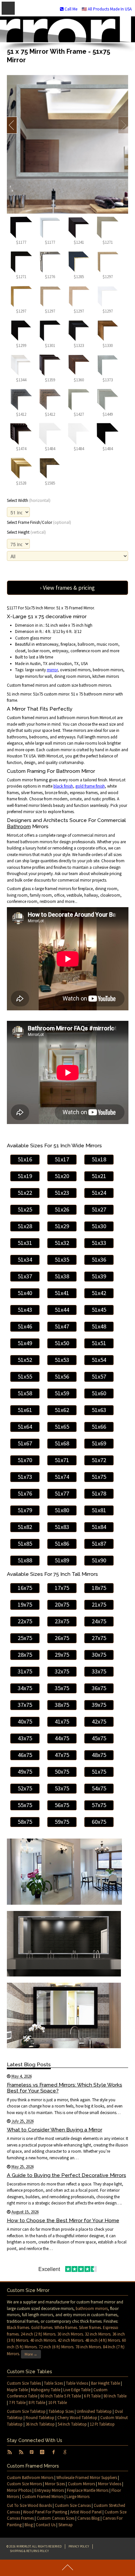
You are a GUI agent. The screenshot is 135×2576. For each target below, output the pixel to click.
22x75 (25, 1621)
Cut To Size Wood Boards (29, 2505)
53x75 (62, 1788)
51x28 (25, 1226)
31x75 (25, 1671)
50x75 (62, 1772)
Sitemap (66, 2525)
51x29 (62, 1226)
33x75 (99, 1671)
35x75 (62, 1688)
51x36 (99, 1259)
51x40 (25, 1293)
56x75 (62, 1805)
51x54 (99, 1360)
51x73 (25, 1477)
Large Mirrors (78, 2497)
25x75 (25, 1638)
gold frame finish (90, 786)
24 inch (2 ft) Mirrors (38, 2334)
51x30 (99, 1226)
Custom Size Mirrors (24, 2484)
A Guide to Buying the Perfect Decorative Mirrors (67, 2175)
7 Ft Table (17, 2403)
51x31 (25, 1243)
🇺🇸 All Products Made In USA (107, 9)
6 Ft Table (92, 2396)
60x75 (99, 1822)
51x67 (25, 1443)
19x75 (25, 1604)
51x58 (25, 1393)
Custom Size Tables (24, 2383)
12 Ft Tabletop (102, 2424)
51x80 (62, 1510)
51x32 (62, 1243)
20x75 (62, 1604)
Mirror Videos (110, 2484)
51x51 (99, 1343)
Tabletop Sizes (61, 2411)
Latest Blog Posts (29, 2064)
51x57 (99, 1376)
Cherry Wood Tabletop (77, 2418)
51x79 (25, 1510)
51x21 (99, 1176)
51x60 (99, 1393)
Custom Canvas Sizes (56, 2518)
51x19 (25, 1176)
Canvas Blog (88, 2518)
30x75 (99, 1655)
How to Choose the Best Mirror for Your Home (63, 2220)
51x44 (62, 1310)
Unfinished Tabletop (94, 2411)
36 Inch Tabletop (40, 2424)
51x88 (25, 1560)
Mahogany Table (46, 2390)
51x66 (99, 1427)
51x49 (25, 1343)
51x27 (99, 1209)
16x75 (25, 1588)
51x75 (99, 1477)
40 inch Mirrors (43, 2340)
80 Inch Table (115, 2396)
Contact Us (46, 2525)
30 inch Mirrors (70, 2334)
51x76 (25, 1493)
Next (123, 125)
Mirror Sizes (55, 2484)
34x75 (25, 1688)
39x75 (99, 1705)
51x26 (62, 1209)
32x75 (62, 1671)
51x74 (62, 1477)
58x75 (25, 1822)
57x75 (99, 1805)
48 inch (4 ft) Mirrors (103, 2340)
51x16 (25, 1159)
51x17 (62, 1159)
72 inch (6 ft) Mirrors (56, 2347)
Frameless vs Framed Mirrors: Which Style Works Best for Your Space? (65, 2088)
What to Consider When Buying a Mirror (55, 2130)
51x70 (25, 1460)
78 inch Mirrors (88, 2347)
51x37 (25, 1276)
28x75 (25, 1655)
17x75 (62, 1588)
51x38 (62, 1276)
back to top (67, 2568)
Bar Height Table (106, 2383)
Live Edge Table (77, 2390)
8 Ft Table (37, 2403)
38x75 (62, 1705)
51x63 (99, 1410)
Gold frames (42, 2328)
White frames (66, 2328)
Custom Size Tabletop (26, 2411)
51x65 (62, 1427)
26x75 (62, 1638)
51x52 (25, 1360)
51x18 (99, 1159)
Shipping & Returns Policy (29, 2551)
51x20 (62, 1176)
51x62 (62, 1410)
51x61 (25, 1410)
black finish (63, 786)
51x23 (62, 1193)
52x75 (25, 1788)
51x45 (99, 1310)
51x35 (62, 1259)
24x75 (99, 1621)
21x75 (99, 1604)
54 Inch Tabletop (72, 2424)
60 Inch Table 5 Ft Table (61, 2396)
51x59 (62, 1393)
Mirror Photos (19, 2490)
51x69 (99, 1443)
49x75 (25, 1772)
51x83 (62, 1527)
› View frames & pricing (67, 588)
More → (31, 2354)
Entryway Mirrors (49, 2490)
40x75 (25, 1721)
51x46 (25, 1326)
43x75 (25, 1738)
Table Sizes (53, 2383)
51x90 (99, 1560)
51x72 (99, 1460)
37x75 (25, 1705)
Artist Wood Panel (86, 2512)
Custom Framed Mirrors (43, 2497)
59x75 (62, 1822)
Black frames (18, 2328)
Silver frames (90, 2328)
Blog (29, 2525)
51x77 (62, 1493)
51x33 (99, 1243)
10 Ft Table (58, 2403)
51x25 (25, 1209)
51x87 (99, 1544)
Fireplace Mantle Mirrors (88, 2490)
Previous (12, 125)
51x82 (25, 1527)
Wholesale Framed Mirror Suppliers (87, 2478)
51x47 (62, 1326)
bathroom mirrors (92, 2309)
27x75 (99, 1638)
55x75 (25, 1805)
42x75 (99, 1721)
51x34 (25, 1259)
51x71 (62, 1460)
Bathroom (19, 826)
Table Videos (77, 2383)
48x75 (99, 1755)
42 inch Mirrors (70, 2340)
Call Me (70, 9)
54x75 (99, 1788)
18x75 (99, 1588)
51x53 (62, 1360)
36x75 (99, 1688)
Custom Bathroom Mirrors (30, 2478)
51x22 (25, 1193)
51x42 (99, 1293)
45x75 (99, 1738)
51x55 (25, 1376)
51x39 (99, 1276)
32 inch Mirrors (98, 2334)
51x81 (99, 1510)
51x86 (62, 1544)
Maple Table (17, 2390)
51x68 (62, 1443)
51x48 (99, 1326)
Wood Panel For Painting (45, 2512)
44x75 (62, 1738)
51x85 (25, 1544)
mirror (52, 670)
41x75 (62, 1721)
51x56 (62, 1376)
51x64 (25, 1427)
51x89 (62, 1560)
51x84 (99, 1527)
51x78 (99, 1493)
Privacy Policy (79, 2546)
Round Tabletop (40, 2418)
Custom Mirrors (81, 2484)
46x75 (25, 1755)
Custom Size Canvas (73, 2505)
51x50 (62, 1343)
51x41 (62, 1293)
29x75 (62, 1655)
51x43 (25, 1310)
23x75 (62, 1621)
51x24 (99, 1193)
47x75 (62, 1755)
